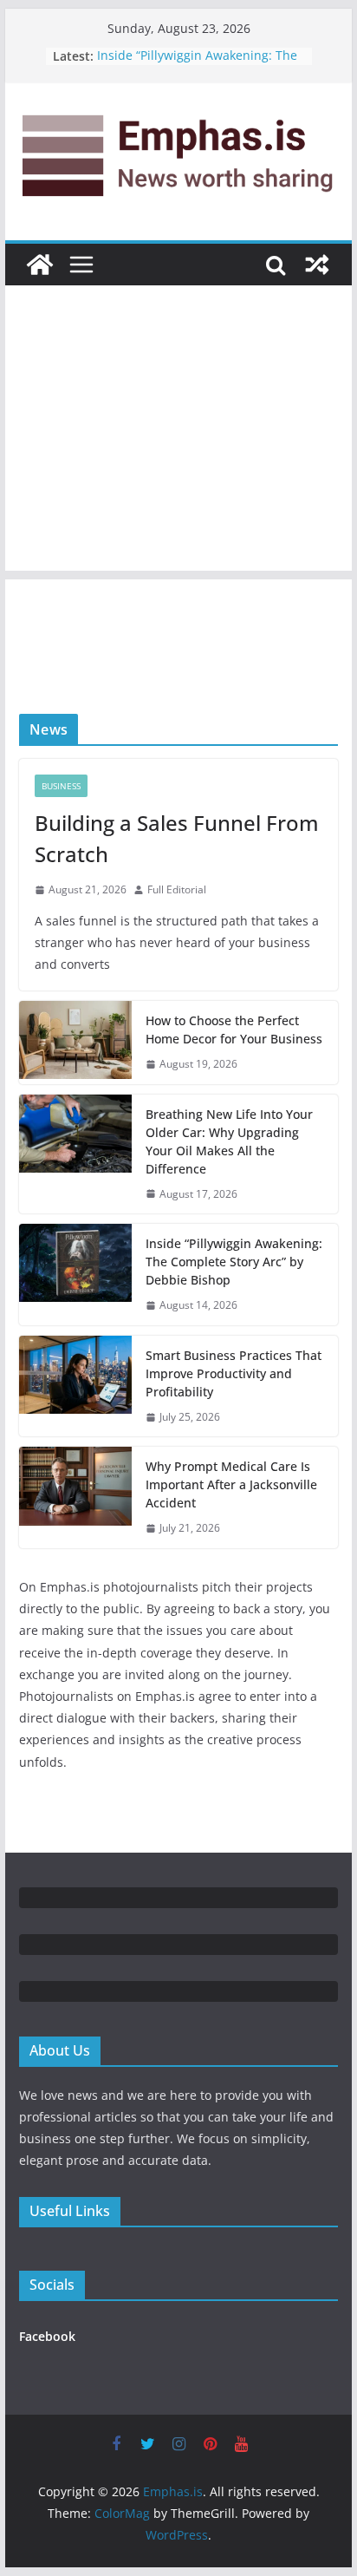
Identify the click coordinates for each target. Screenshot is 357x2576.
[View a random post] (317, 265)
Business (61, 786)
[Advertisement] (178, 432)
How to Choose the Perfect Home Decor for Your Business (234, 1030)
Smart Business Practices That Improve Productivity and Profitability (234, 1373)
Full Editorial (177, 889)
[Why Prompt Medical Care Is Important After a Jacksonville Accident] (75, 1497)
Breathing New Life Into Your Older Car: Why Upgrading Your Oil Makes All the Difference (229, 1141)
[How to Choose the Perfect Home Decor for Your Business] (75, 1043)
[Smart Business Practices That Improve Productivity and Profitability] (75, 1386)
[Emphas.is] (40, 265)
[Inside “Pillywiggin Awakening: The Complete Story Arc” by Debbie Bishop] (75, 1275)
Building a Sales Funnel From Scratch (177, 838)
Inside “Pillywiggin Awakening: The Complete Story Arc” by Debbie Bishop (234, 1262)
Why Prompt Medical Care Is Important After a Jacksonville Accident (231, 1484)
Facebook (47, 2336)
